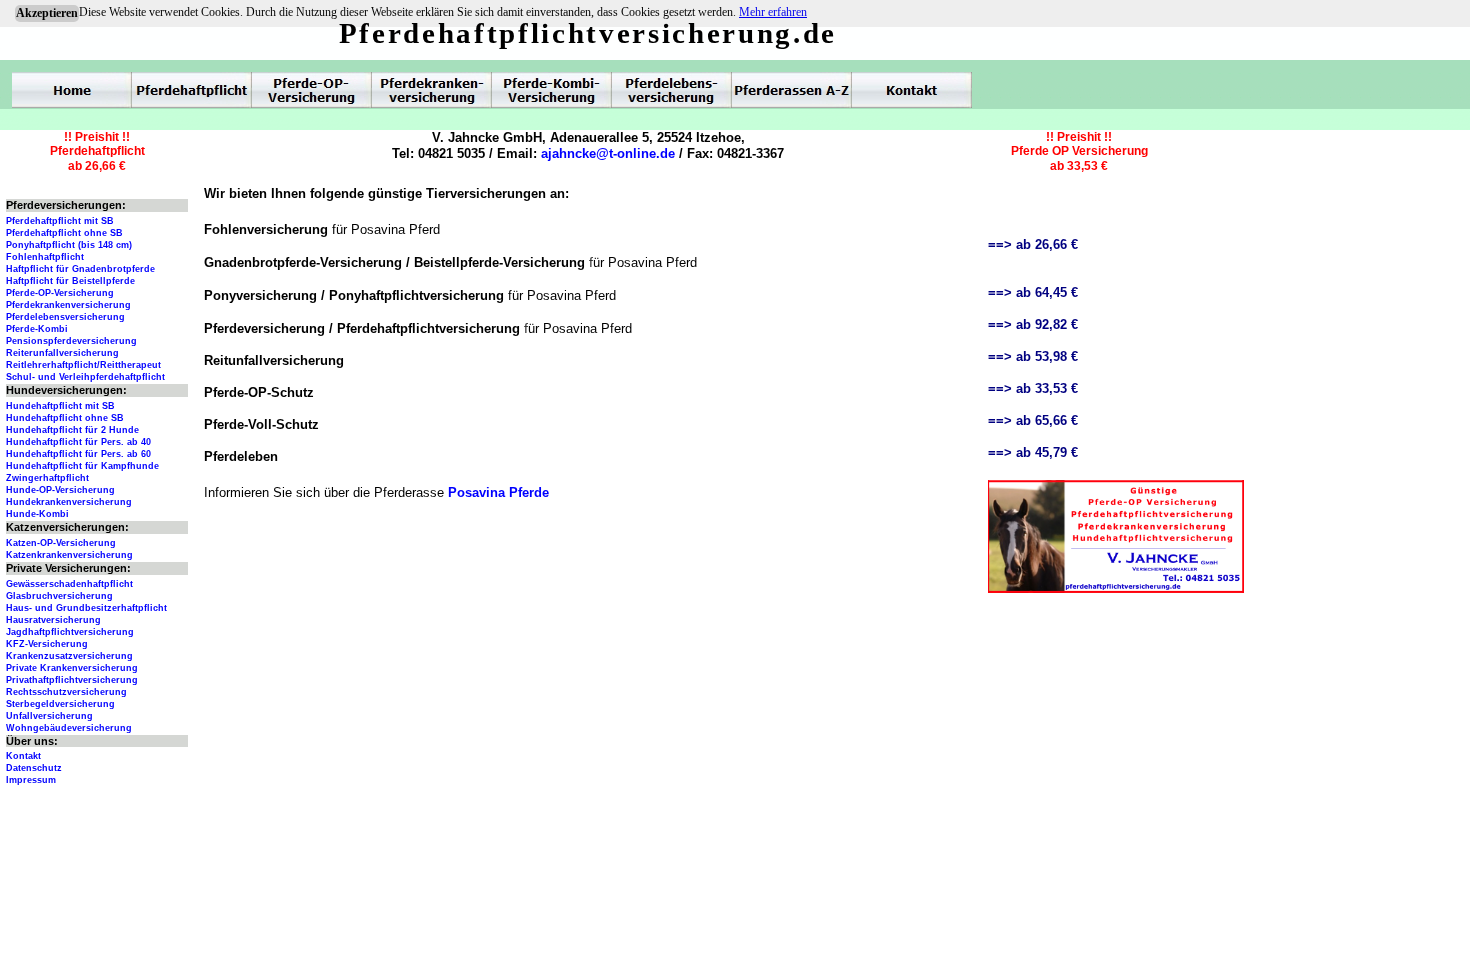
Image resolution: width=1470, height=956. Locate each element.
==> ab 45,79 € (1033, 452)
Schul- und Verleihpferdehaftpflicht (85, 377)
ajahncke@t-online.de (608, 153)
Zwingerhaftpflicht (47, 478)
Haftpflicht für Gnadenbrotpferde (80, 269)
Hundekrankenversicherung (69, 502)
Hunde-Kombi (37, 514)
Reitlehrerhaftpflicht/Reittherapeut (83, 365)
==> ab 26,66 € (1033, 244)
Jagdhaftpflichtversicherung (70, 632)
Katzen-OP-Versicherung (61, 543)
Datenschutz (34, 768)
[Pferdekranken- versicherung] (432, 90)
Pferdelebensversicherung (65, 317)
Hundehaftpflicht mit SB (60, 406)
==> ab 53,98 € (1033, 356)
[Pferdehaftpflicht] (192, 90)
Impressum (31, 780)
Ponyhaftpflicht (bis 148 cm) (69, 245)
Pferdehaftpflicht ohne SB (64, 233)
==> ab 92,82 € (1033, 324)
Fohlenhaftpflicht (45, 257)
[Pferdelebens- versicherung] (672, 90)
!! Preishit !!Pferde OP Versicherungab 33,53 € (1079, 151)
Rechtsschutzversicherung (66, 692)
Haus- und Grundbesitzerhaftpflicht (86, 608)
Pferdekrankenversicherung (68, 305)
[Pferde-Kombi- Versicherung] (552, 90)
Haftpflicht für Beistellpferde (70, 281)
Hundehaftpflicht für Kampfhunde (82, 466)
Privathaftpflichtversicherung (72, 680)
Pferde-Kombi (37, 329)
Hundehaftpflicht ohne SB (65, 418)
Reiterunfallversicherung (62, 353)
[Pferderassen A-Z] (792, 90)
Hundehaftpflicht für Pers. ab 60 (78, 454)
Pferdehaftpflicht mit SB (60, 221)
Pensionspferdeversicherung (71, 341)
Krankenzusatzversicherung (69, 656)
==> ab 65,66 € (1033, 420)
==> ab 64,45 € (1033, 292)
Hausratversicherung (53, 620)
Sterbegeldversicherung (60, 704)
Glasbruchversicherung (59, 596)
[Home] (72, 90)
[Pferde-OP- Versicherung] (312, 90)
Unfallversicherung (49, 716)
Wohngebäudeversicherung (69, 728)
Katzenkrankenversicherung (69, 555)
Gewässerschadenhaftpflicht (69, 584)
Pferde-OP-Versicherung (60, 293)
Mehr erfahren (773, 12)
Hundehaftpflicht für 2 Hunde (72, 430)
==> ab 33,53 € (1033, 388)
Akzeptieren (47, 13)
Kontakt (23, 756)
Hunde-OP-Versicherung (60, 490)
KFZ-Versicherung (47, 644)
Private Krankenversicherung (72, 668)
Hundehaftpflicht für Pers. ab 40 (78, 442)
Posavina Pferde (498, 492)
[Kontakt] (912, 90)
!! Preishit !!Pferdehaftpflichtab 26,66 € (97, 151)
